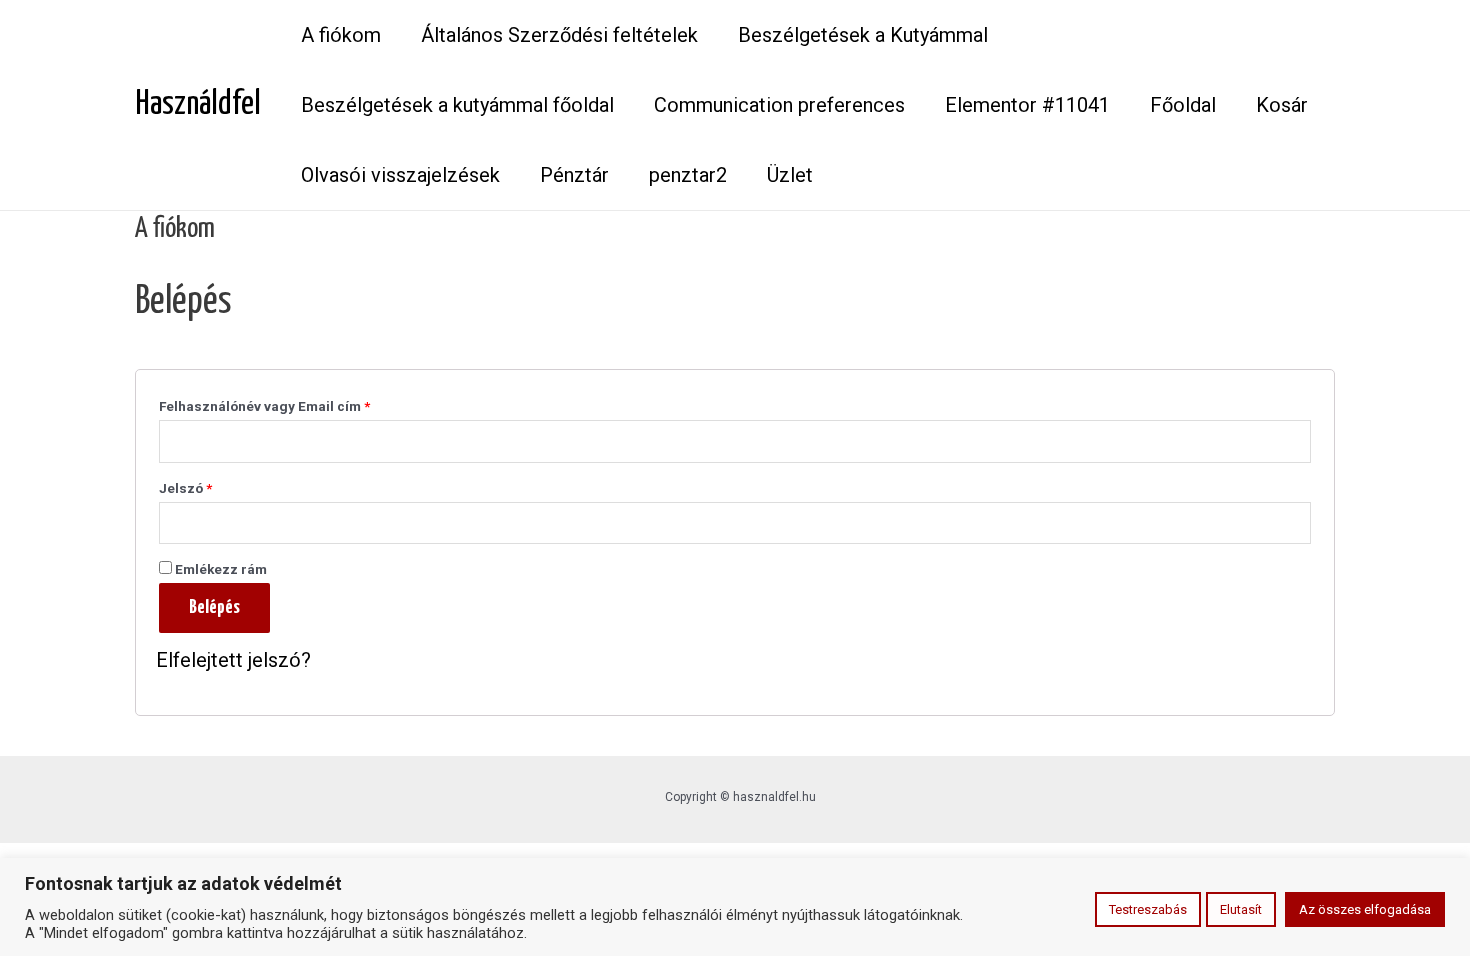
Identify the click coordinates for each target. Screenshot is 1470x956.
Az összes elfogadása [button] (1365, 909)
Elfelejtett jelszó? (233, 660)
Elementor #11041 (1027, 105)
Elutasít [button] (1241, 909)
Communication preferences (779, 105)
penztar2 (688, 175)
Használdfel (198, 104)
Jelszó (185, 488)
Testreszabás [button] (1148, 909)
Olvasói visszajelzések (400, 175)
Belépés (214, 607)
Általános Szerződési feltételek (559, 35)
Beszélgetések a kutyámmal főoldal (457, 105)
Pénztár (574, 175)
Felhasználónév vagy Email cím (264, 406)
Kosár (1282, 105)
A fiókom (341, 35)
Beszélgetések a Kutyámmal (863, 35)
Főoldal (1183, 105)
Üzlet (790, 175)
